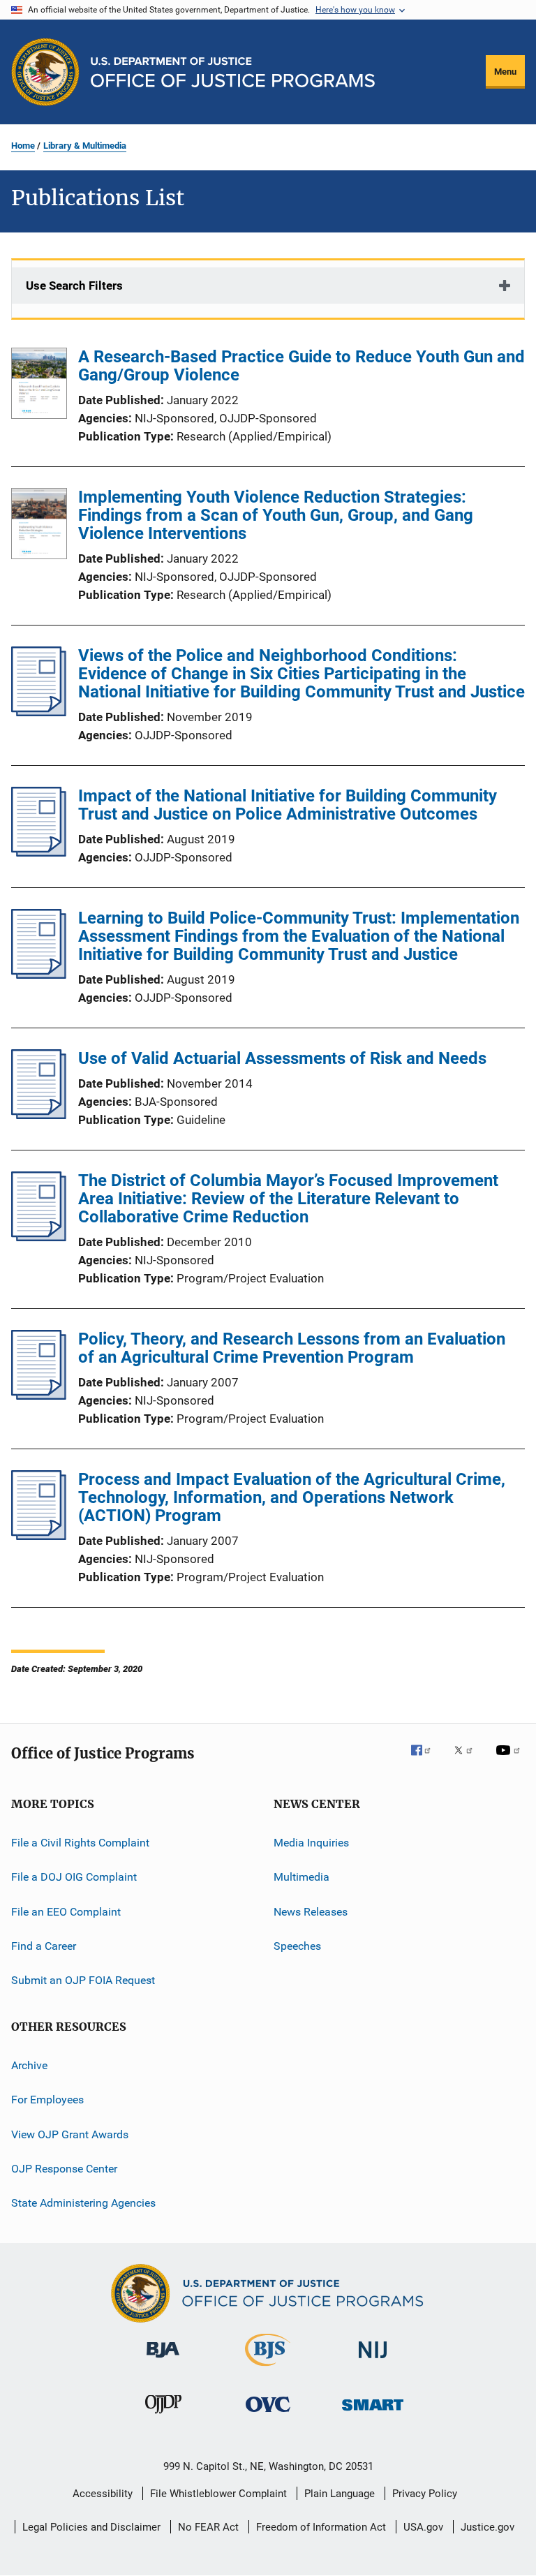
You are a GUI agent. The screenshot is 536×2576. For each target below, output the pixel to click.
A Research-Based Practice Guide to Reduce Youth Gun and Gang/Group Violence (301, 366)
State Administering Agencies (83, 2203)
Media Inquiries (311, 1843)
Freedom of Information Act (321, 2527)
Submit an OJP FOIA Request (83, 1980)
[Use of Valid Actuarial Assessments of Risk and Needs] (39, 1115)
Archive (29, 2065)
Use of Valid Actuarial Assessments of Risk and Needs (282, 1058)
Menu (505, 72)
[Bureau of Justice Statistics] (268, 2369)
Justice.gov (487, 2527)
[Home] (233, 72)
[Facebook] (426, 1760)
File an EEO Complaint (66, 1912)
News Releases (311, 1912)
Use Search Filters (74, 286)
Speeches (297, 1946)
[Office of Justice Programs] (45, 72)
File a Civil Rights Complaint (80, 1843)
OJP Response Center (64, 2169)
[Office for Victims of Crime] (268, 2414)
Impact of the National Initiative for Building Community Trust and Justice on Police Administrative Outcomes (288, 805)
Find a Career (44, 1946)
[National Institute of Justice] (373, 2361)
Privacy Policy (425, 2494)
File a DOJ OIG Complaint (74, 1877)
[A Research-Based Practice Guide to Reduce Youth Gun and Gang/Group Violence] (39, 386)
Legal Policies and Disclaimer (91, 2527)
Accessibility (103, 2494)
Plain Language (340, 2494)
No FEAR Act (208, 2527)
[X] (468, 1760)
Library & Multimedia (85, 146)
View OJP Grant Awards (70, 2134)
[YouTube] (510, 1760)
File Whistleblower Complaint (218, 2494)
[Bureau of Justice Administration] (163, 2360)
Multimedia (301, 1877)
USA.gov (423, 2527)
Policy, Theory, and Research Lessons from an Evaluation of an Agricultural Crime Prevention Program (292, 1348)
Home (23, 146)
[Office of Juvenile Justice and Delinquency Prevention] (163, 2416)
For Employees (47, 2100)
